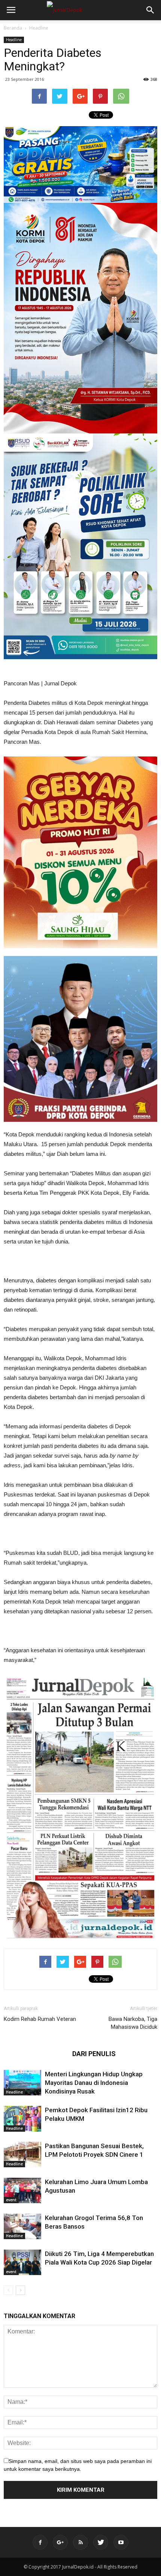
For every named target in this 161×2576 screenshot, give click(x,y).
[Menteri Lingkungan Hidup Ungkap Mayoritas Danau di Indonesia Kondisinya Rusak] (22, 2083)
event (11, 2200)
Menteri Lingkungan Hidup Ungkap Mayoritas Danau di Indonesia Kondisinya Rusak (94, 2083)
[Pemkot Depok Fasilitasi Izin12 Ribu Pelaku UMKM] (22, 2119)
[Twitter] (101, 2542)
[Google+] (60, 2542)
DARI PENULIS (94, 2054)
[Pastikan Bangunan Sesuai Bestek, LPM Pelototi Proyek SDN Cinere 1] (22, 2155)
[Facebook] (40, 2542)
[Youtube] (121, 2542)
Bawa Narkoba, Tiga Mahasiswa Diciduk (133, 2023)
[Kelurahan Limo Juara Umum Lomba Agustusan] (22, 2191)
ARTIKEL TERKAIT (36, 2054)
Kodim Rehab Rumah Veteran (40, 2019)
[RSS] (80, 2542)
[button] (151, 10)
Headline (39, 28)
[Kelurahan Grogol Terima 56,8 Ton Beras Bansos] (22, 2227)
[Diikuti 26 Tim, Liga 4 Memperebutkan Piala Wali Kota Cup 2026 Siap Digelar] (22, 2263)
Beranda (13, 28)
